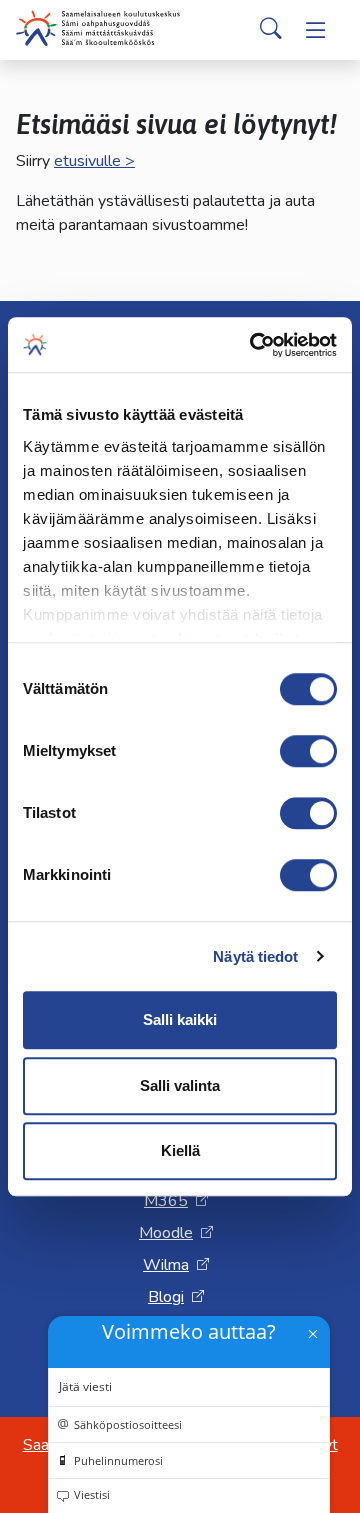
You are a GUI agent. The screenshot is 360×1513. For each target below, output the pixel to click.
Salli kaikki (180, 1019)
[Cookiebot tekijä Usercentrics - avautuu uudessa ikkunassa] (254, 345)
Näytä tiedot (255, 956)
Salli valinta (180, 1085)
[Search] (271, 30)
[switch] (308, 751)
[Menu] (316, 30)
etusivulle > (94, 161)
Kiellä (180, 1150)
